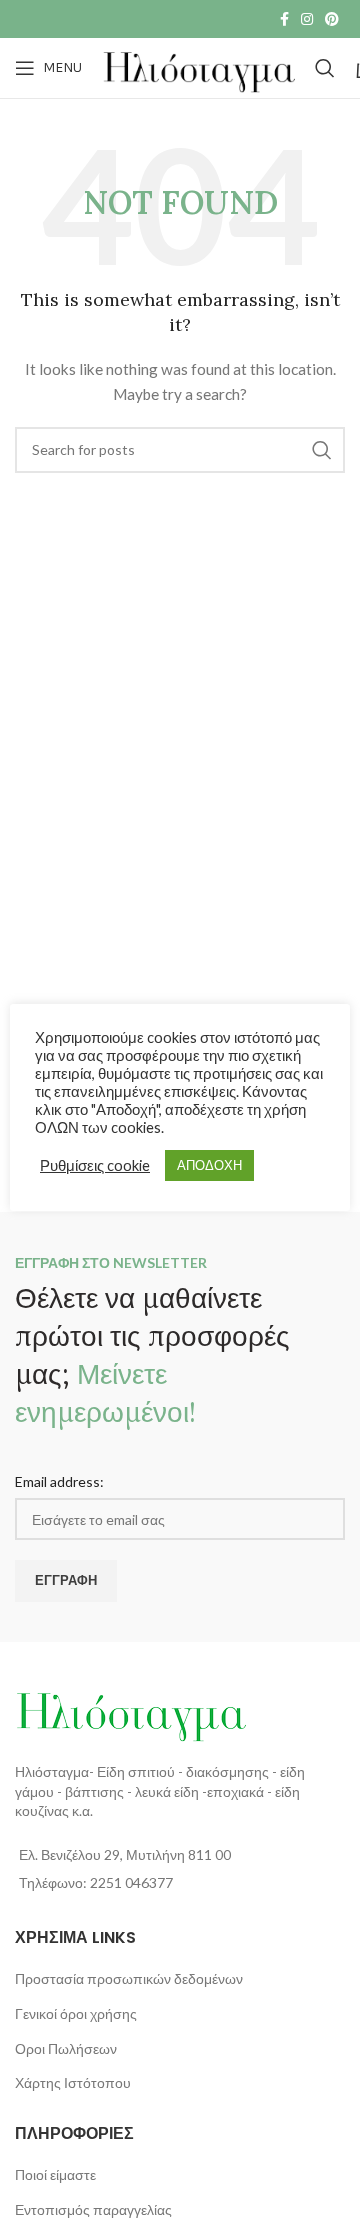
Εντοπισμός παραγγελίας (93, 2209)
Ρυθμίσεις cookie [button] (95, 1165)
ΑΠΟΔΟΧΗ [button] (209, 1165)
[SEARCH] (322, 450)
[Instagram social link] (307, 19)
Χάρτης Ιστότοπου (73, 2082)
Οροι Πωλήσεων (66, 2048)
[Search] (325, 68)
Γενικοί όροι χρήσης (76, 2013)
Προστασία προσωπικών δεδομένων (129, 1978)
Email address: (59, 1481)
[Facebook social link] (284, 19)
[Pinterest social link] (332, 19)
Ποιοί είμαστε (55, 2174)
